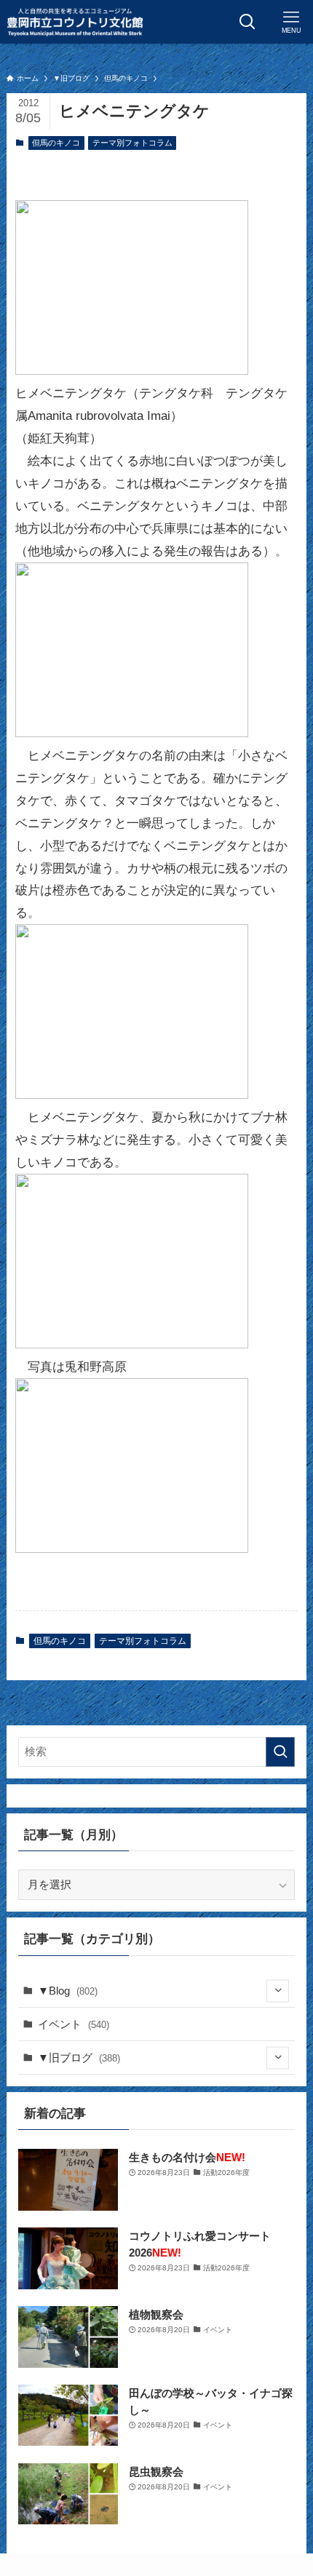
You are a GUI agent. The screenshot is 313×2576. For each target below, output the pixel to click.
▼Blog (68, 1991)
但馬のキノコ (56, 143)
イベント (74, 2024)
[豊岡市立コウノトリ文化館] (75, 22)
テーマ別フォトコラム (132, 143)
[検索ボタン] (247, 22)
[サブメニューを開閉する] (278, 1991)
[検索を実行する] (280, 1752)
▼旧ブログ (79, 2058)
